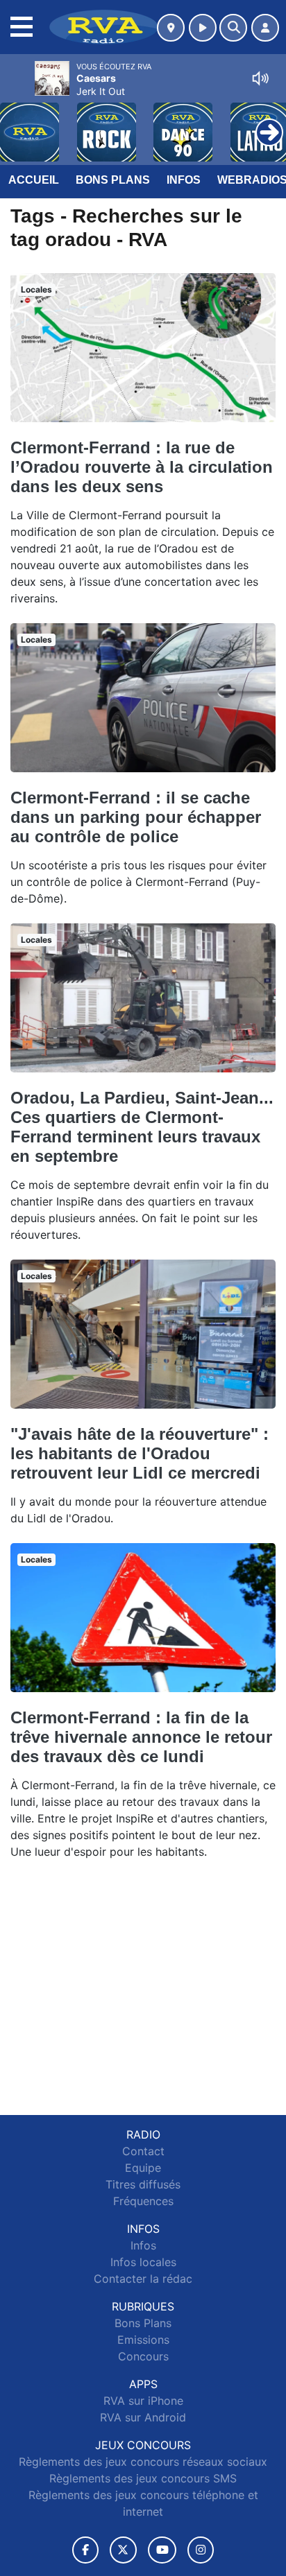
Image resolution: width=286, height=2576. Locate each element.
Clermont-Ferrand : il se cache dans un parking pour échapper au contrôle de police (136, 817)
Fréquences (143, 2201)
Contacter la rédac (143, 2279)
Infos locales (143, 2262)
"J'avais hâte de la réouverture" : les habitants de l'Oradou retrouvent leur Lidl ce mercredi (140, 1453)
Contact (143, 2151)
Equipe (143, 2168)
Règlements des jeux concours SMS (143, 2478)
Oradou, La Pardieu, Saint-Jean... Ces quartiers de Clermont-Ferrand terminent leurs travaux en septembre (142, 1127)
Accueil (34, 180)
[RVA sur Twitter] (123, 2550)
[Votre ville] (171, 28)
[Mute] (260, 78)
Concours (143, 2356)
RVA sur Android (143, 2417)
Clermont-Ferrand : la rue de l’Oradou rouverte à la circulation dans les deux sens (142, 467)
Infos (184, 180)
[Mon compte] (265, 28)
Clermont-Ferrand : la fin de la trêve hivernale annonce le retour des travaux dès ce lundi (141, 1737)
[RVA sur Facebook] (85, 2550)
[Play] (18, 122)
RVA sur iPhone (143, 2401)
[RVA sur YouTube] (162, 2550)
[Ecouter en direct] (203, 28)
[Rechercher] (233, 28)
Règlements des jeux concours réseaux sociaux (143, 2462)
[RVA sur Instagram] (201, 2550)
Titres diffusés (143, 2184)
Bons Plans (113, 180)
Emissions (143, 2340)
